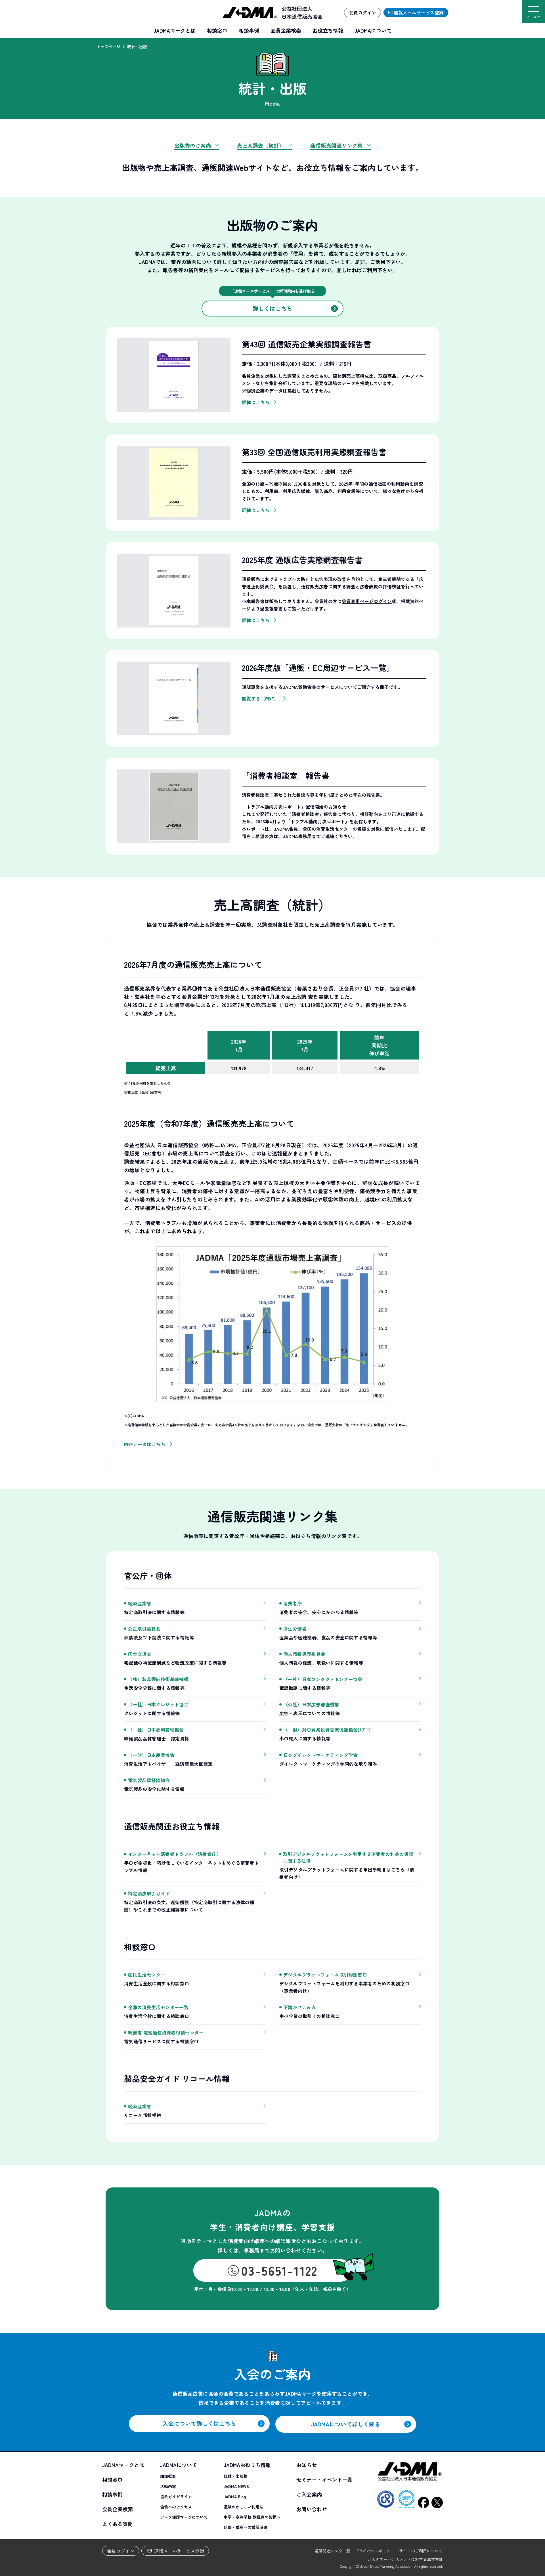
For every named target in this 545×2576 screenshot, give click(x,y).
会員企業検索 (286, 30)
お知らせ (307, 2465)
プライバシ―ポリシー (375, 2551)
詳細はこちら (256, 402)
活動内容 (168, 2486)
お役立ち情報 (328, 30)
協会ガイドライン (176, 2497)
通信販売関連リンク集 (337, 145)
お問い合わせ (312, 2509)
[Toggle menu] (534, 9)
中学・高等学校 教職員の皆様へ (252, 2517)
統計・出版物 (236, 2476)
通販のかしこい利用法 (244, 2507)
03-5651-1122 (279, 2270)
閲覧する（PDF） (260, 698)
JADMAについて (373, 30)
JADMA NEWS (236, 2486)
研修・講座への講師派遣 (246, 2527)
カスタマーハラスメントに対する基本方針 (405, 2559)
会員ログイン (121, 2551)
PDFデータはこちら (145, 1444)
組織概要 (168, 2476)
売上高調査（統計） (261, 145)
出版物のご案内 (193, 145)
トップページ (108, 47)
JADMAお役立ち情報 (247, 2465)
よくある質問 (118, 2524)
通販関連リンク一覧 (332, 2551)
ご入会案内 (309, 2494)
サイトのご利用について (421, 2551)
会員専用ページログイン (367, 601)
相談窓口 (217, 30)
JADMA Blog (235, 2497)
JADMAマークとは (175, 30)
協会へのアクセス (176, 2507)
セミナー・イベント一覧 (324, 2479)
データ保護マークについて (184, 2517)
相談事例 (249, 30)
